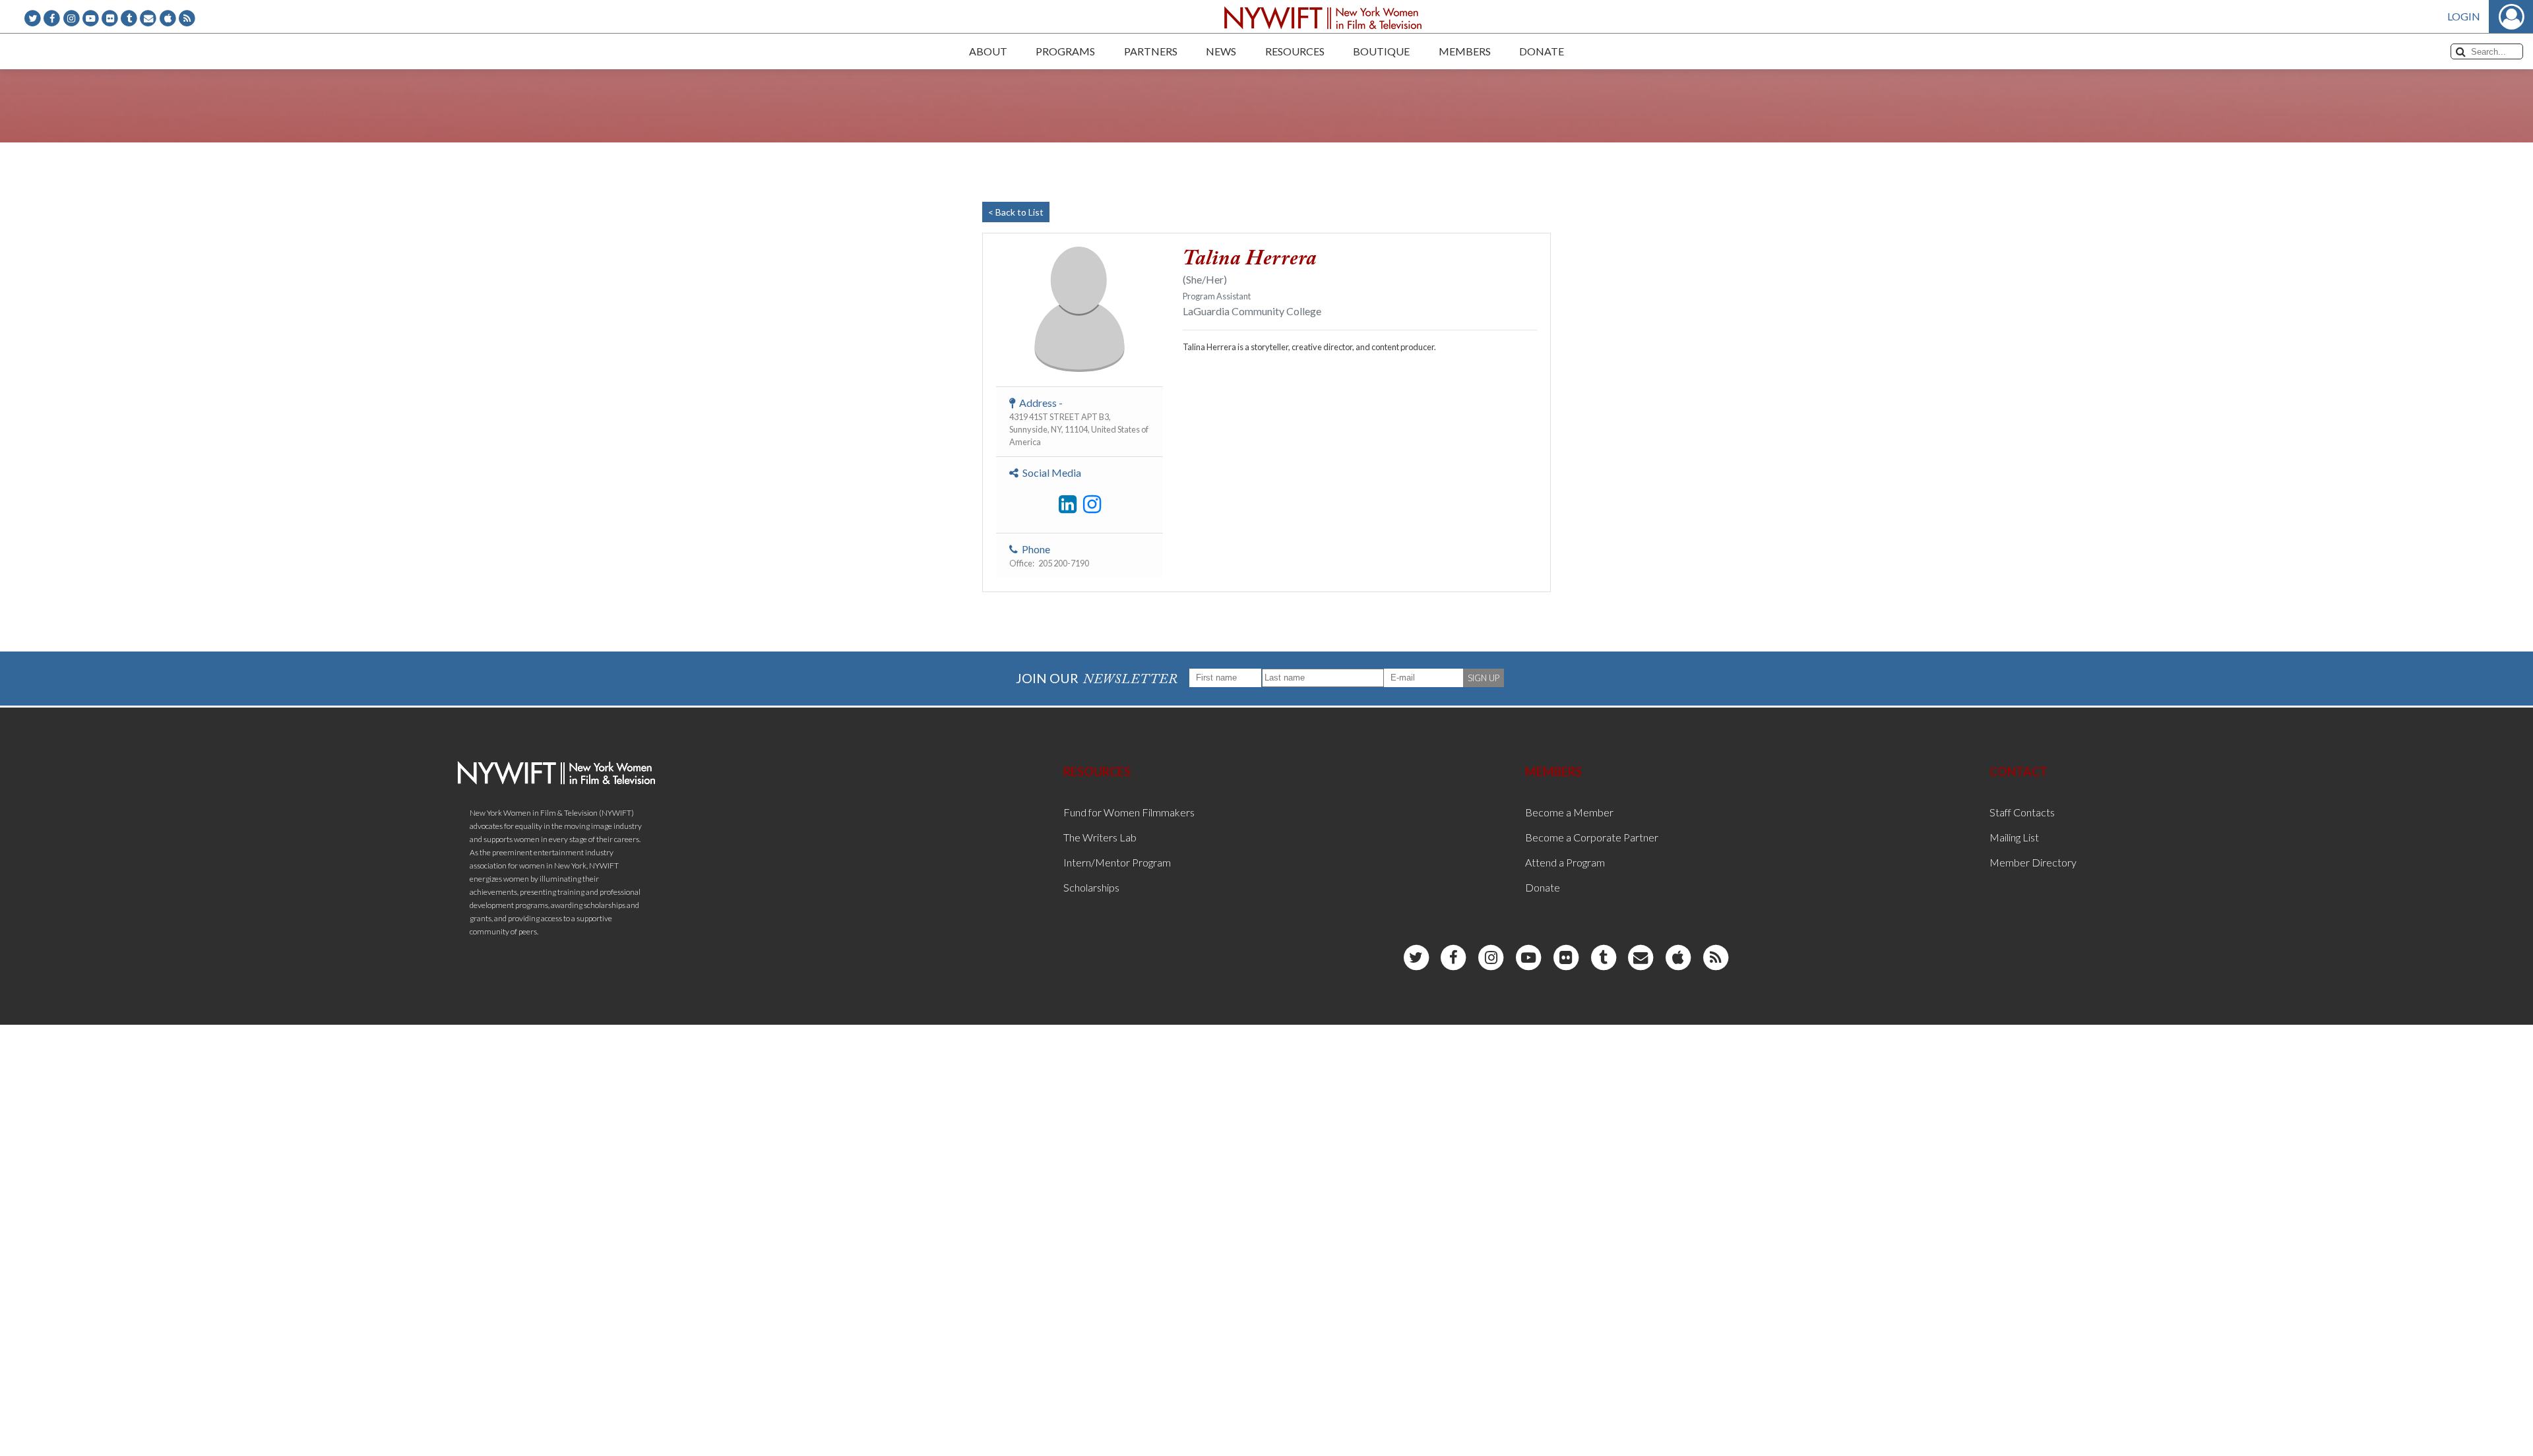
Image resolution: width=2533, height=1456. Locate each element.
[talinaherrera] (1092, 504)
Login (2464, 16)
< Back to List (1016, 212)
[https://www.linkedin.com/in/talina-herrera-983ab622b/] (1068, 504)
